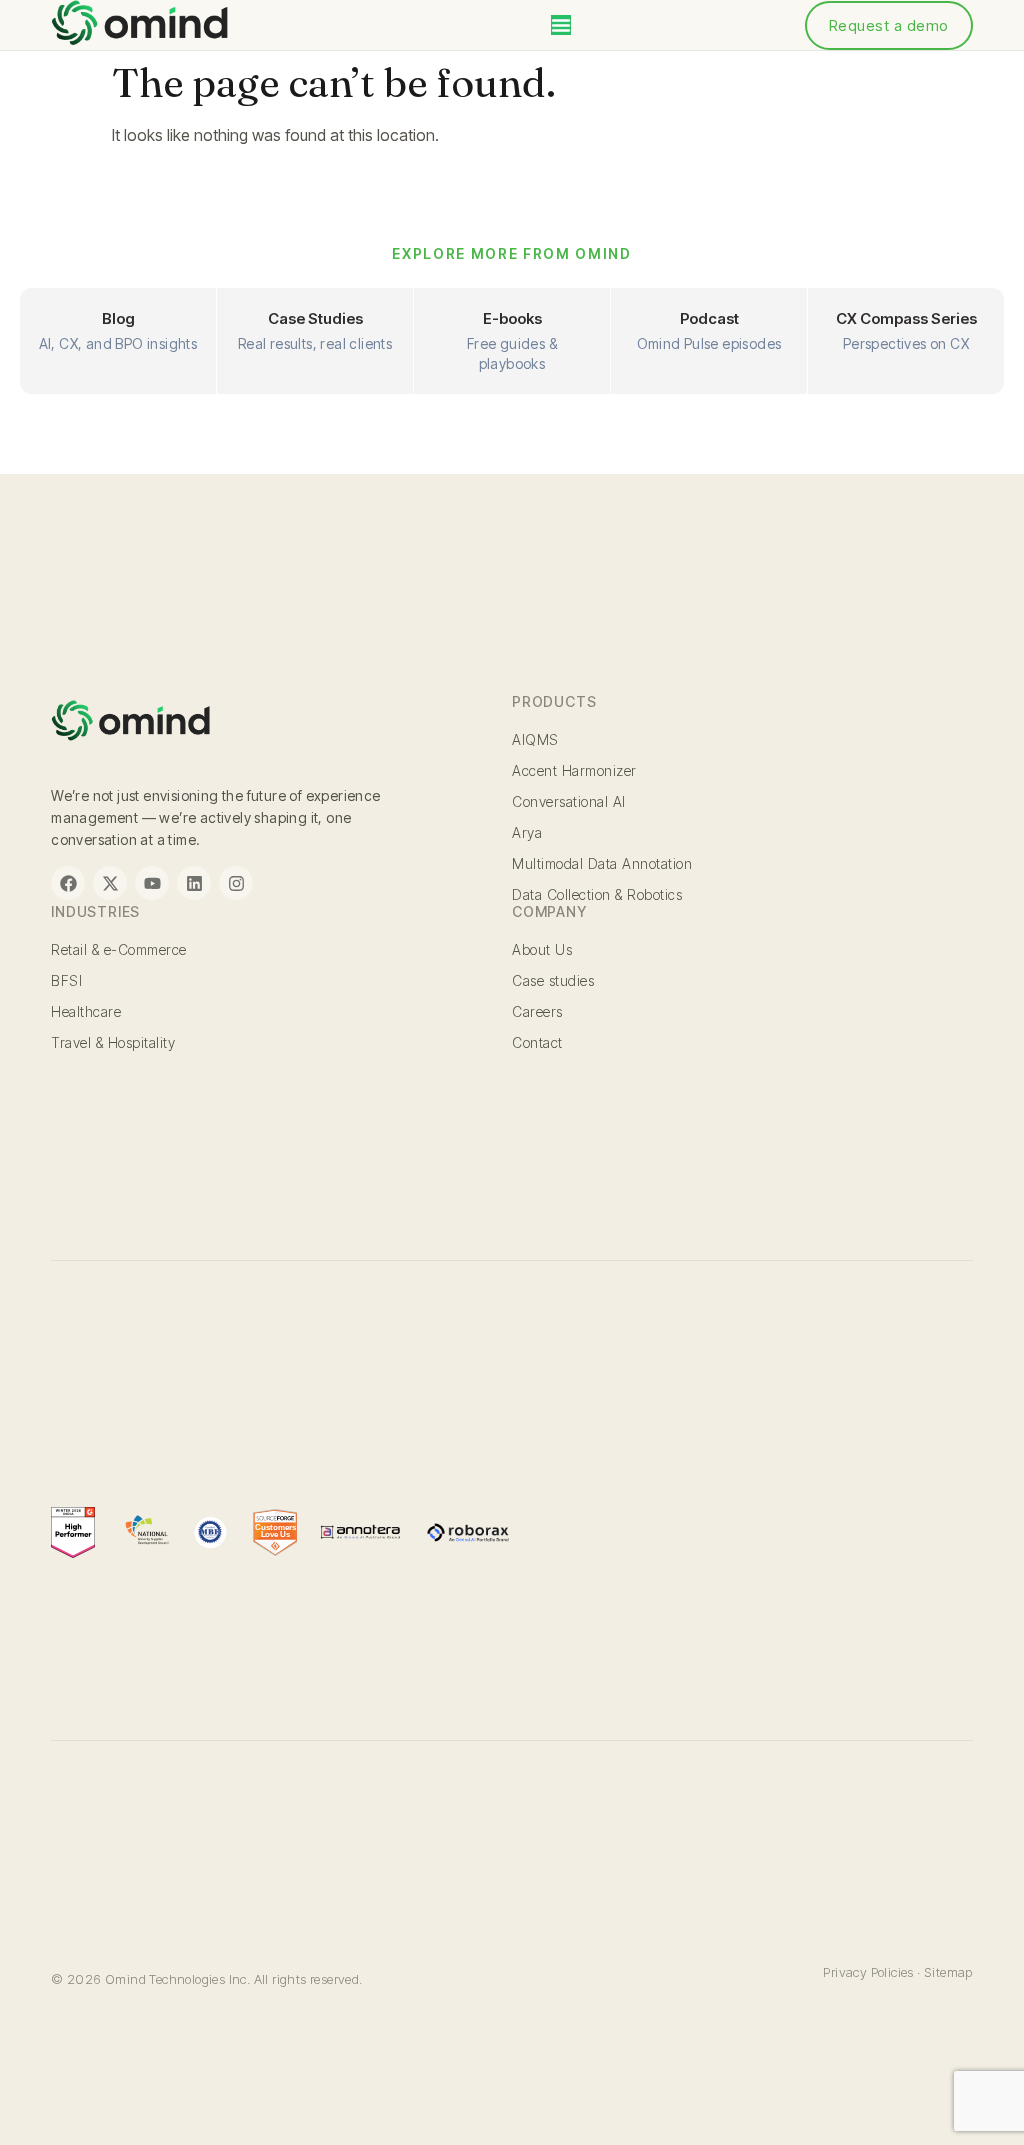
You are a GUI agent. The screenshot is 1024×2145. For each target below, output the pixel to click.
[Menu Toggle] (561, 25)
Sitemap (948, 1972)
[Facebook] (68, 883)
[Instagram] (236, 883)
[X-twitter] (110, 883)
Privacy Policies (868, 1972)
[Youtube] (152, 883)
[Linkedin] (194, 883)
